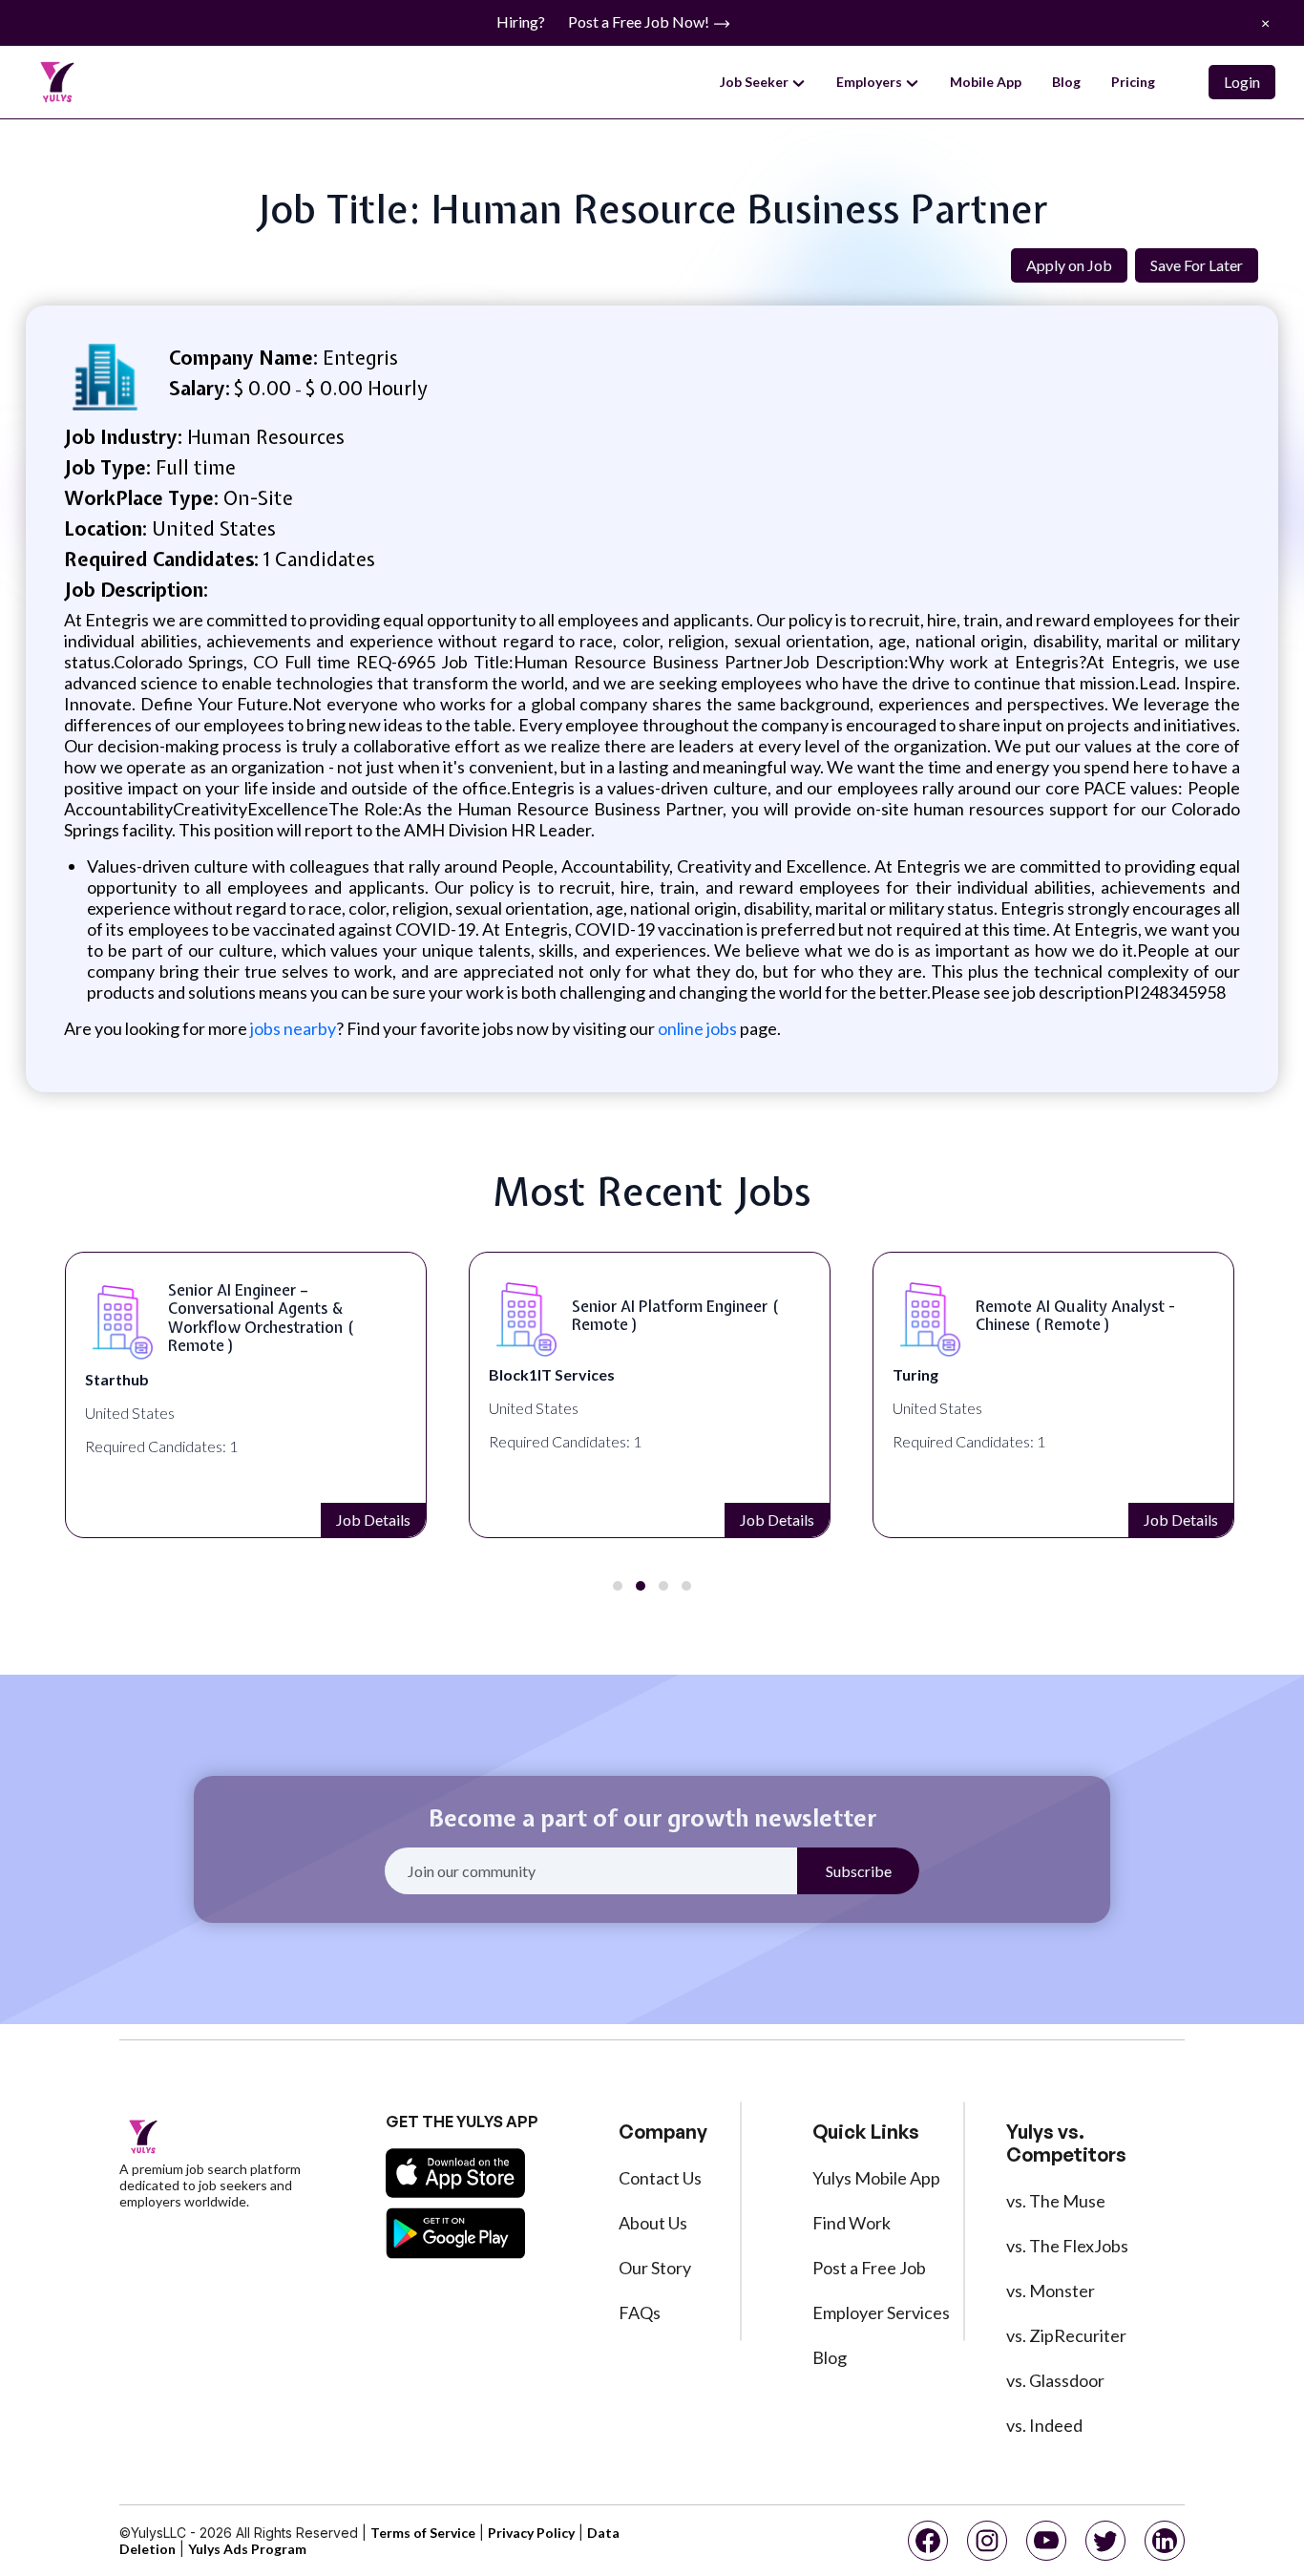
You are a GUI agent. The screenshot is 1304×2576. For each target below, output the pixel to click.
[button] (618, 1586)
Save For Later (1197, 265)
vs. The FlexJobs (1067, 2246)
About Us (653, 2223)
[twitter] (1105, 2541)
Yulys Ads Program (247, 2549)
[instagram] (987, 2541)
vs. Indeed (1044, 2425)
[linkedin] (1165, 2541)
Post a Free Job (869, 2268)
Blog (1066, 82)
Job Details (373, 1520)
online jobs (697, 1028)
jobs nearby (292, 1028)
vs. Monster (1051, 2291)
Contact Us (660, 2178)
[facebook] (928, 2541)
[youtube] (1046, 2541)
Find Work (852, 2223)
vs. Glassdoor (1055, 2380)
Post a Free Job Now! (640, 21)
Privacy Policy (531, 2533)
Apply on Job (1069, 265)
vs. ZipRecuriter (1066, 2335)
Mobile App (986, 82)
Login (1242, 82)
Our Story (655, 2268)
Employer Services (881, 2312)
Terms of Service (423, 2533)
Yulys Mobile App (876, 2178)
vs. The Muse (1056, 2201)
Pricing (1133, 82)
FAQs (640, 2312)
